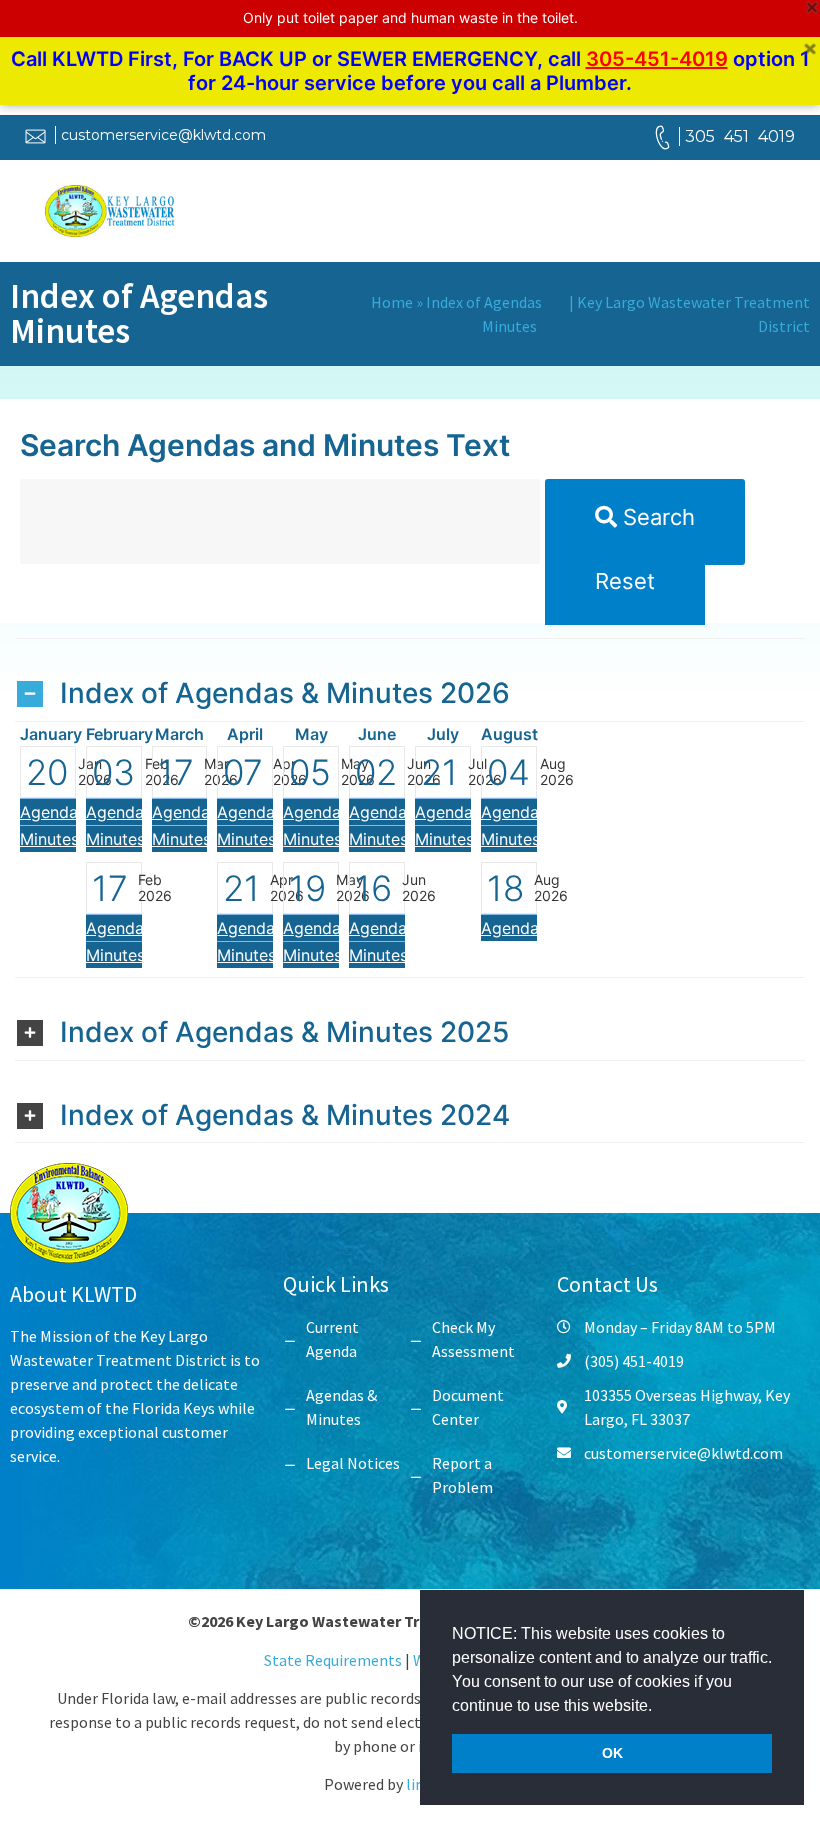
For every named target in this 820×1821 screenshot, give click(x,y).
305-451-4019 (657, 59)
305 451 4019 (740, 136)
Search (656, 517)
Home (392, 302)
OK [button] (612, 1753)
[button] (659, 1707)
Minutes (49, 839)
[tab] (410, 680)
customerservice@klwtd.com (163, 135)
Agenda (49, 812)
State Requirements (334, 1660)
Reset (625, 581)
